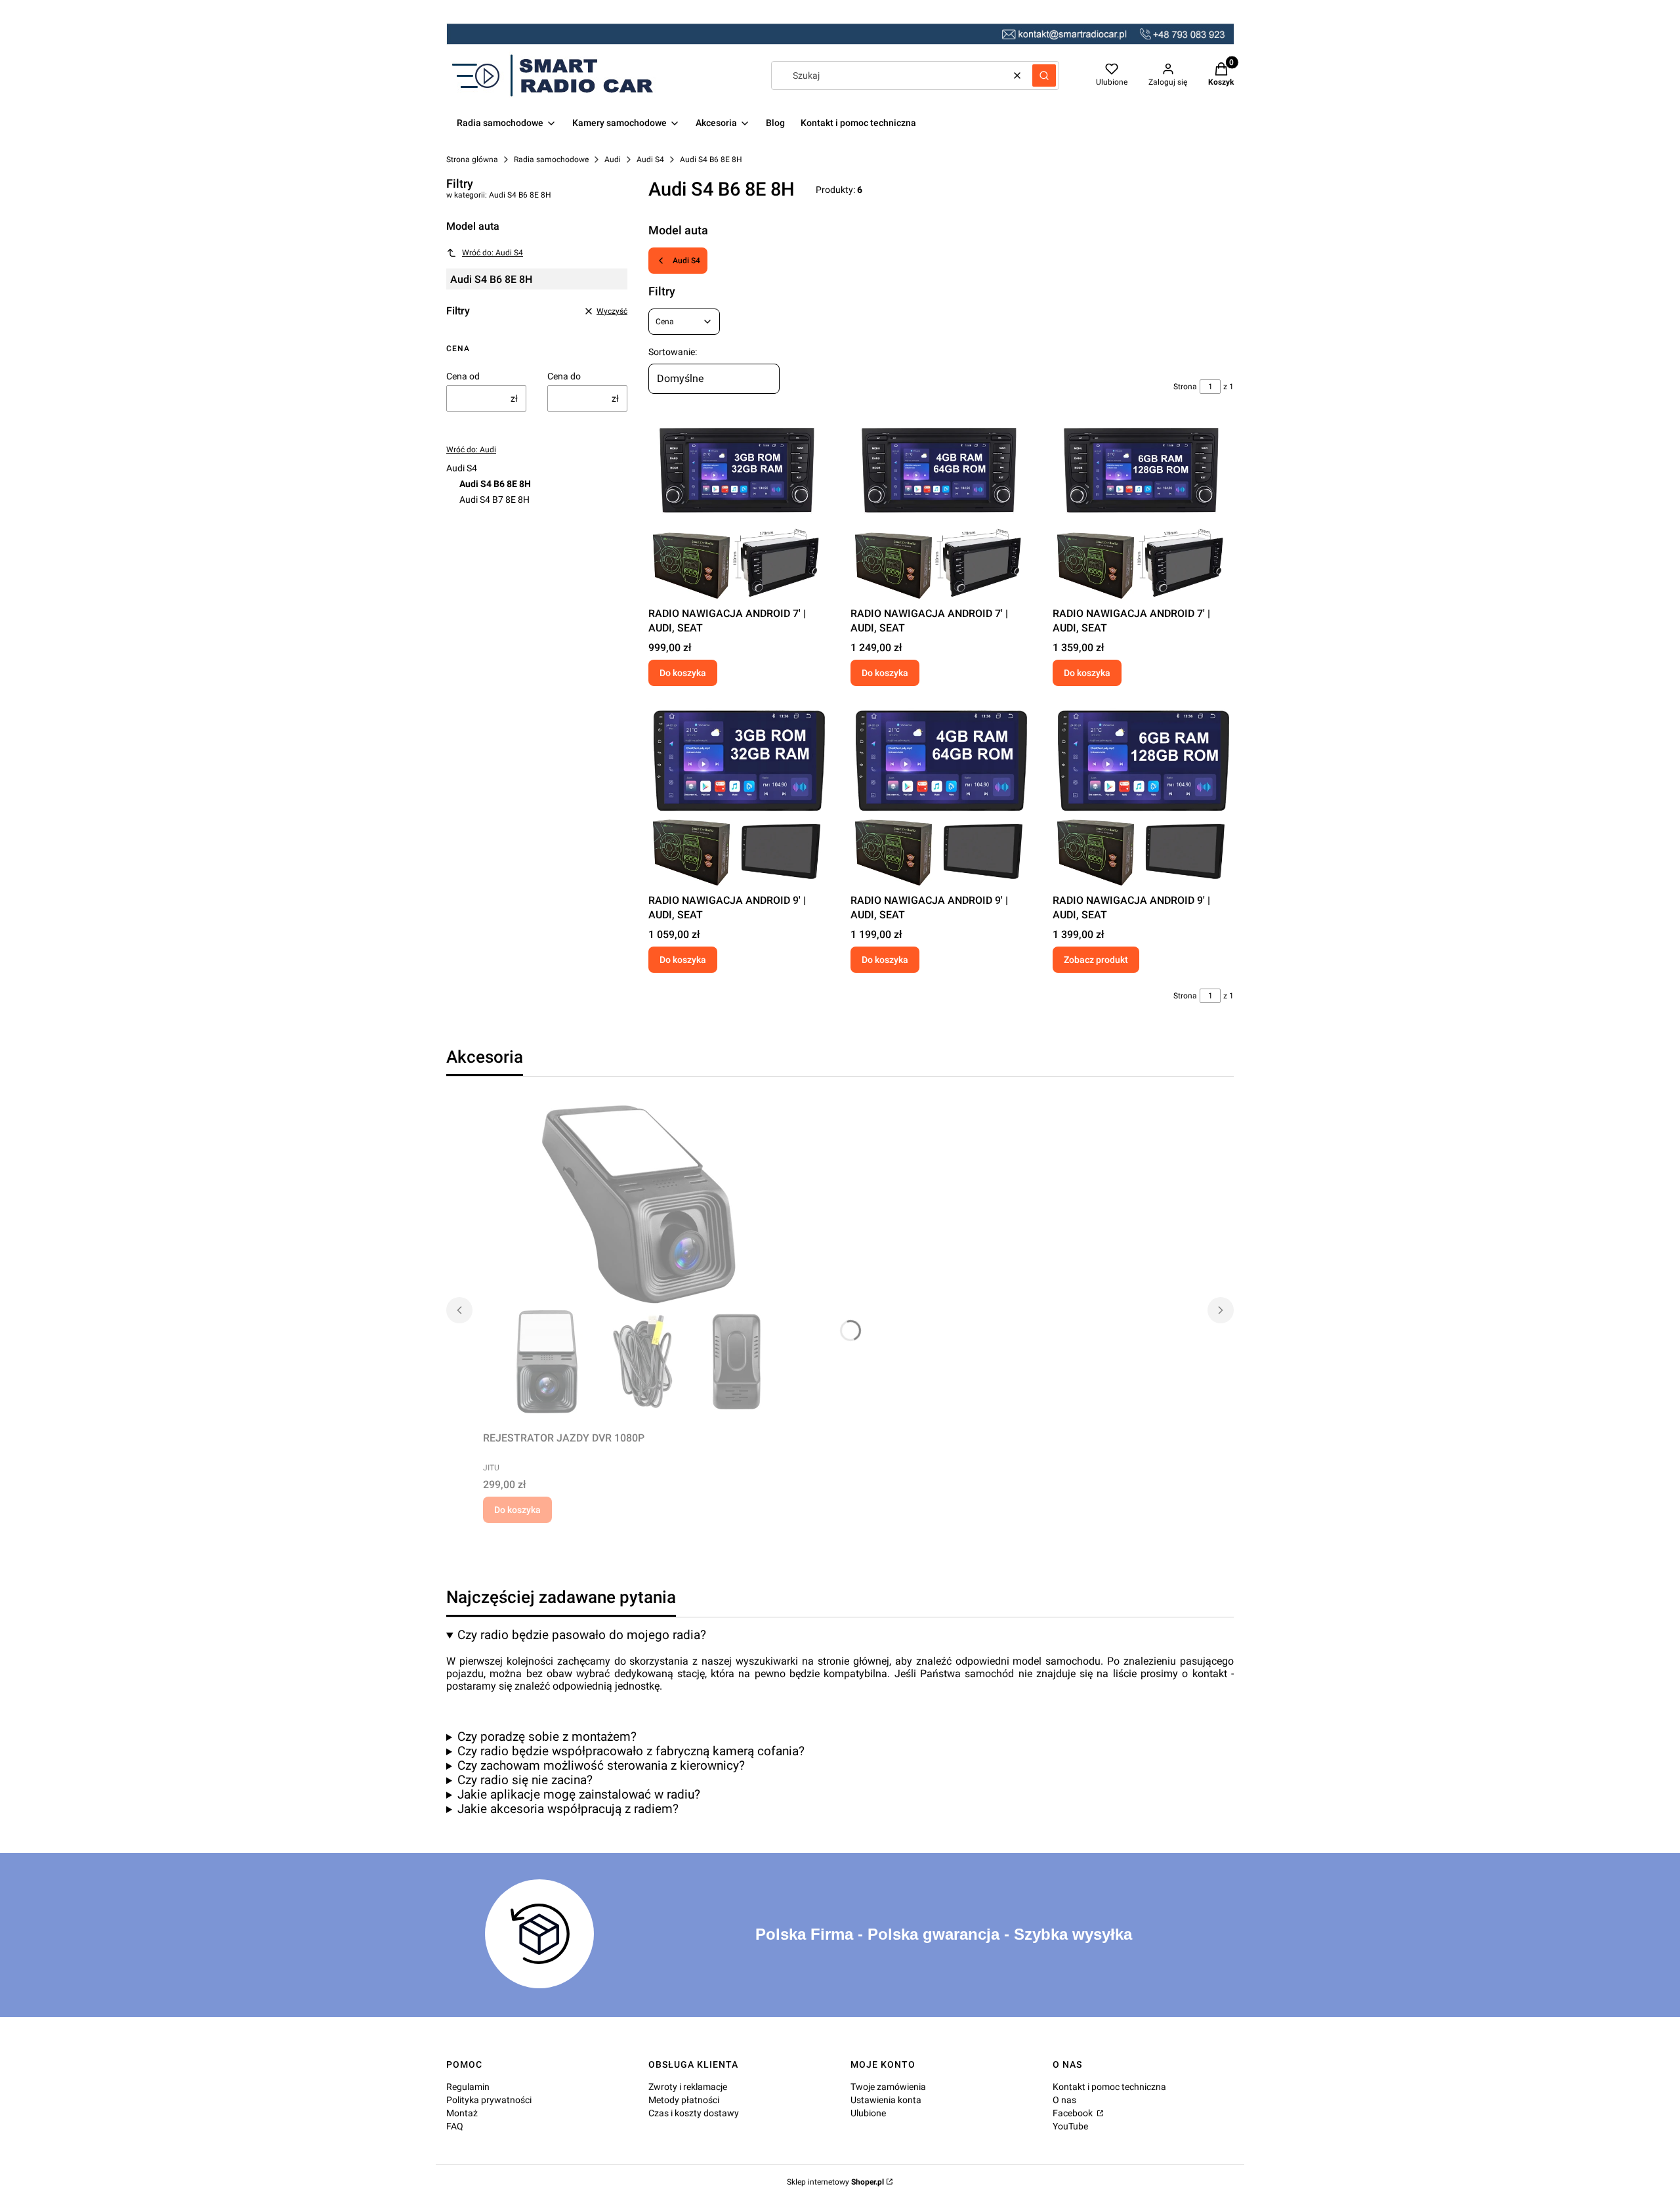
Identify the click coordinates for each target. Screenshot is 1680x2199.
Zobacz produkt (1096, 960)
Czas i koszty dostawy (694, 2113)
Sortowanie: (673, 352)
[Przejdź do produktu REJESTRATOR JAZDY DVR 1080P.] (647, 1262)
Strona (1185, 387)
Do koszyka (683, 673)
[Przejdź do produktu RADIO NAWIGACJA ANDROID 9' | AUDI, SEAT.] (739, 798)
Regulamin (468, 2087)
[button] (1044, 75)
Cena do (564, 376)
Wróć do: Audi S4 (493, 253)
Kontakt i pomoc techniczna (1109, 2087)
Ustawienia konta (886, 2100)
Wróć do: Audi (471, 450)
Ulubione (868, 2113)
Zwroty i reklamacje (688, 2087)
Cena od (463, 376)
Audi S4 (650, 160)
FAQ (455, 2126)
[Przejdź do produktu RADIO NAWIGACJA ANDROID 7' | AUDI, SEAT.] (739, 511)
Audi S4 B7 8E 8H (494, 500)
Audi (613, 160)
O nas (1064, 2100)
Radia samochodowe (551, 160)
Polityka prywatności (489, 2100)
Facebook (1074, 2113)
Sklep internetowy (835, 2182)
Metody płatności (684, 2100)
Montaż (462, 2113)
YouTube (1070, 2126)
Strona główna (472, 160)
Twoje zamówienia (888, 2087)
